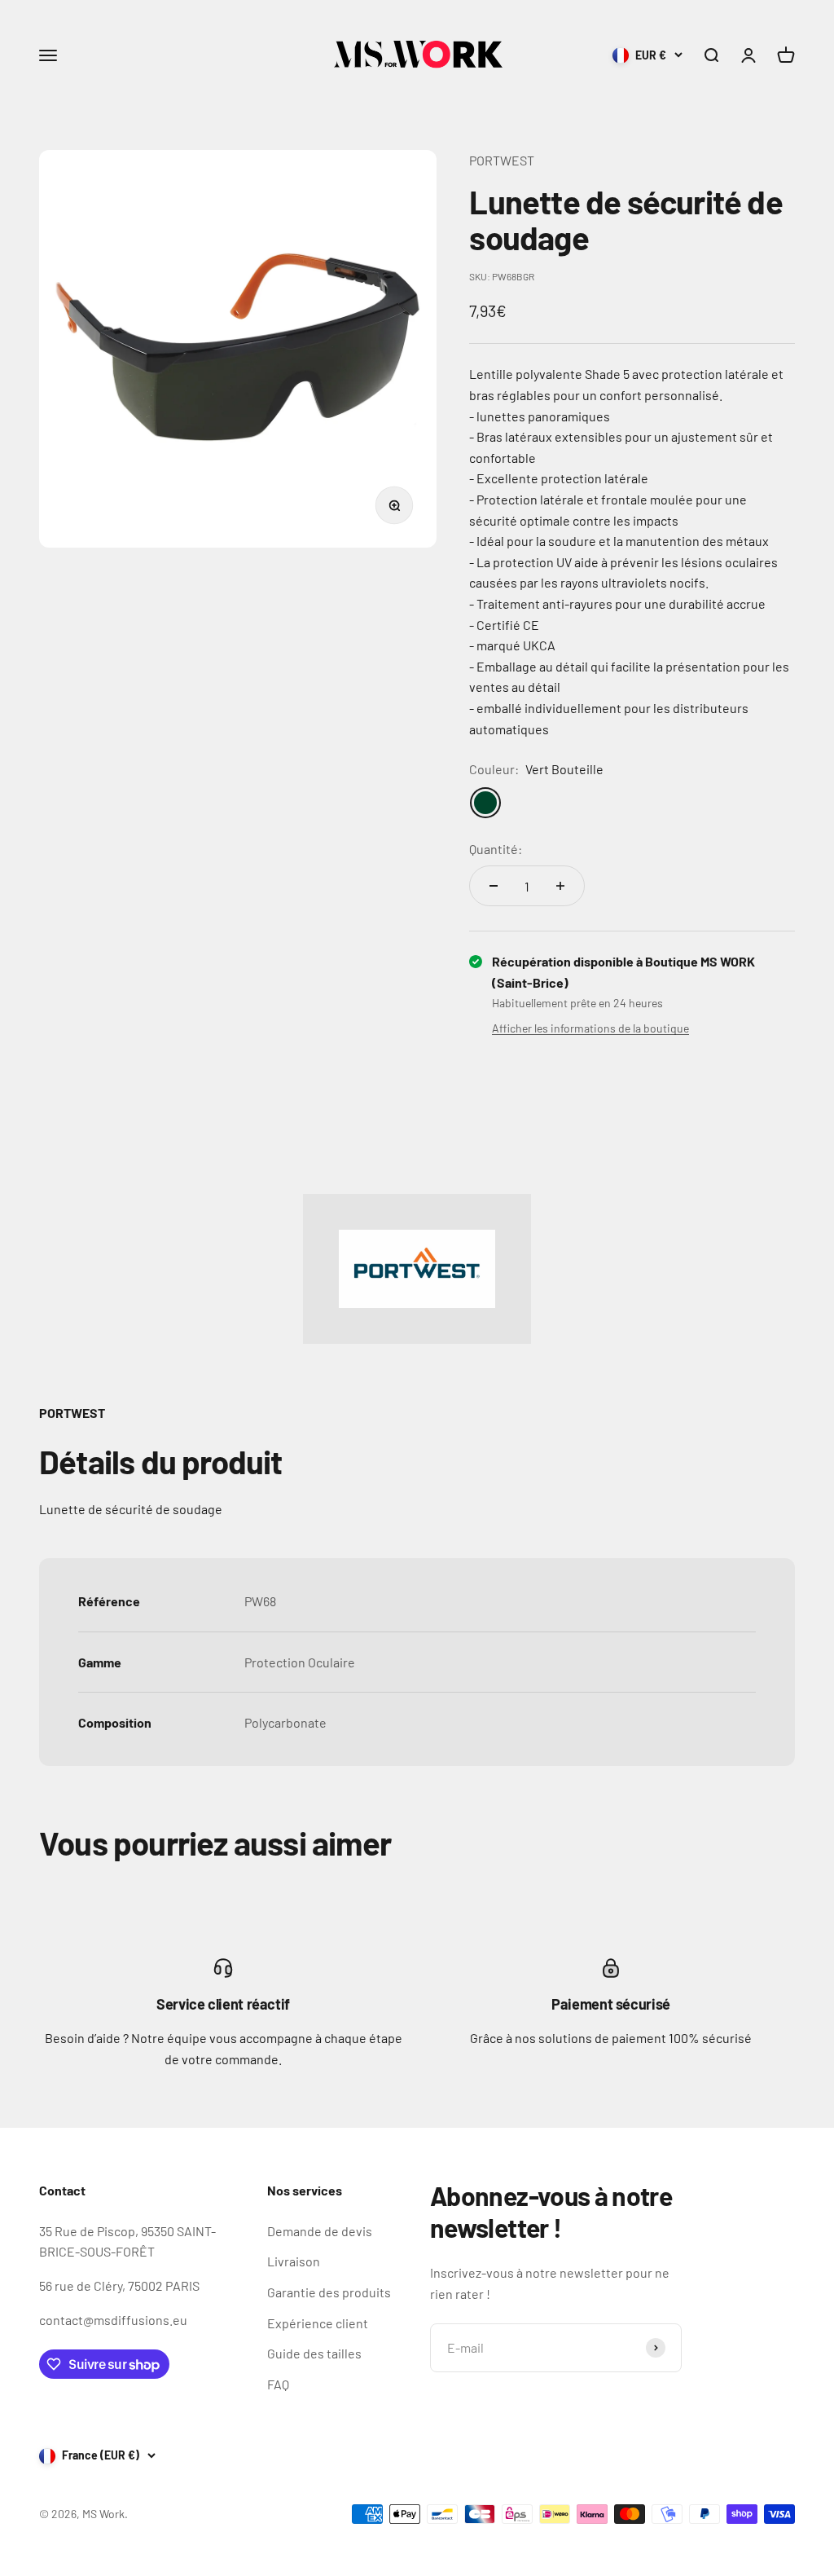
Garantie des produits (329, 2292)
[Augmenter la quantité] (560, 886)
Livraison (294, 2261)
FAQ (278, 2384)
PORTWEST (502, 160)
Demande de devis (320, 2231)
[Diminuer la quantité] (494, 886)
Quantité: (496, 849)
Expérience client (318, 2323)
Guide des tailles (314, 2353)
